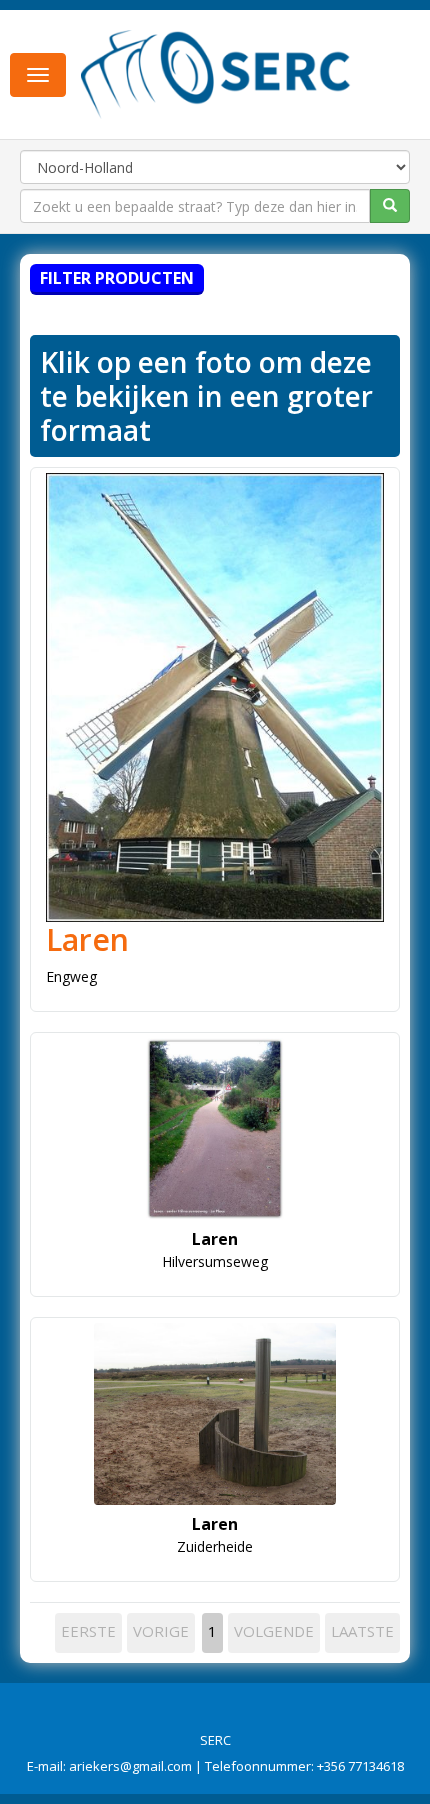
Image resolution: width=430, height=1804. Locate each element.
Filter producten (117, 278)
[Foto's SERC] (216, 73)
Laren (87, 939)
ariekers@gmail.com (130, 1766)
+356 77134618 (360, 1766)
